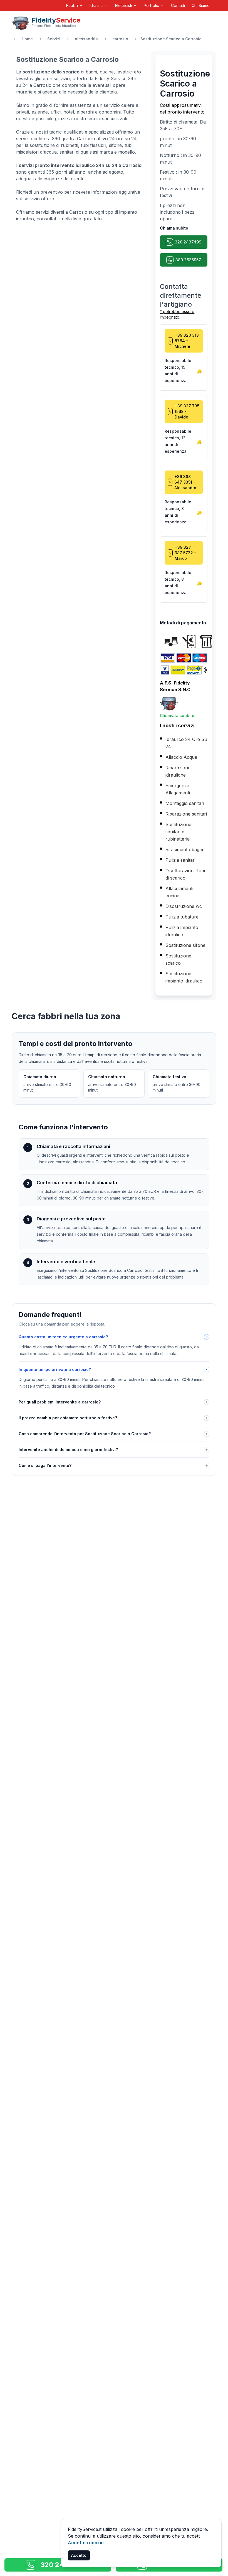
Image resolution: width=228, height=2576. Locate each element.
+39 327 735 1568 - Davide (187, 411)
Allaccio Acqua (181, 757)
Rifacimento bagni (184, 849)
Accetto (79, 2555)
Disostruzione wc (184, 906)
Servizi (54, 39)
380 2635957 (188, 260)
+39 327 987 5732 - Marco (185, 553)
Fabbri (72, 5)
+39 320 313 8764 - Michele (187, 341)
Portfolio (152, 5)
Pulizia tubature (182, 917)
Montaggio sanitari (185, 803)
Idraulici (96, 5)
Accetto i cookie (86, 2543)
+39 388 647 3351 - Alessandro (185, 482)
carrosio (120, 39)
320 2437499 (188, 242)
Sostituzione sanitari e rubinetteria (178, 832)
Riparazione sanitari (186, 814)
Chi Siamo (201, 5)
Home (27, 39)
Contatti (178, 5)
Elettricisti (124, 5)
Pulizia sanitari (180, 860)
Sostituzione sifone (185, 945)
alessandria (86, 39)
